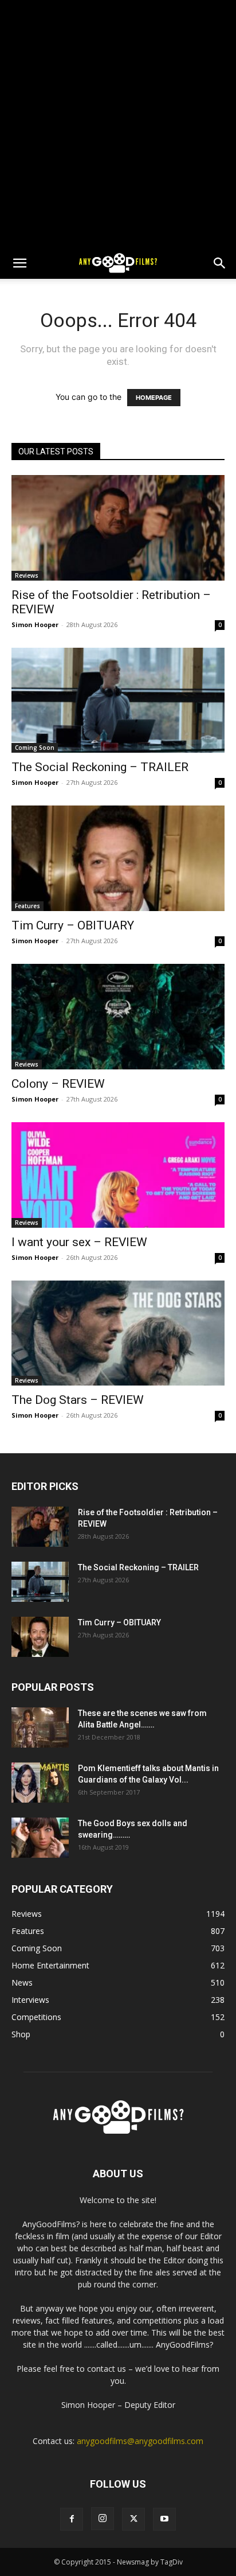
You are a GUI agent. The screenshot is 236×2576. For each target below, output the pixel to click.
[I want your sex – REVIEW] (118, 1175)
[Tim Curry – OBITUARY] (118, 858)
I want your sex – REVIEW (79, 1242)
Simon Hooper (35, 624)
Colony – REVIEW (58, 1084)
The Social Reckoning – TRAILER (100, 767)
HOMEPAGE (154, 398)
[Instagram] (103, 2519)
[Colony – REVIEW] (118, 1017)
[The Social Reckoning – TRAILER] (118, 701)
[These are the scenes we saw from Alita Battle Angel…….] (40, 1727)
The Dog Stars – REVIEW (78, 1400)
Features (27, 906)
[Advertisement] (118, 124)
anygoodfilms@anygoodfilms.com (140, 2441)
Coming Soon (35, 748)
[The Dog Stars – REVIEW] (118, 1333)
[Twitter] (133, 2519)
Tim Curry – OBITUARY (73, 925)
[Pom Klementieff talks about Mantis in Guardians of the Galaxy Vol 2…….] (40, 1783)
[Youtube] (164, 2519)
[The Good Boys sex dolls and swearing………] (40, 1838)
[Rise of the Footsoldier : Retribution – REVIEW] (118, 528)
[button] (19, 263)
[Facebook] (72, 2519)
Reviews (27, 575)
